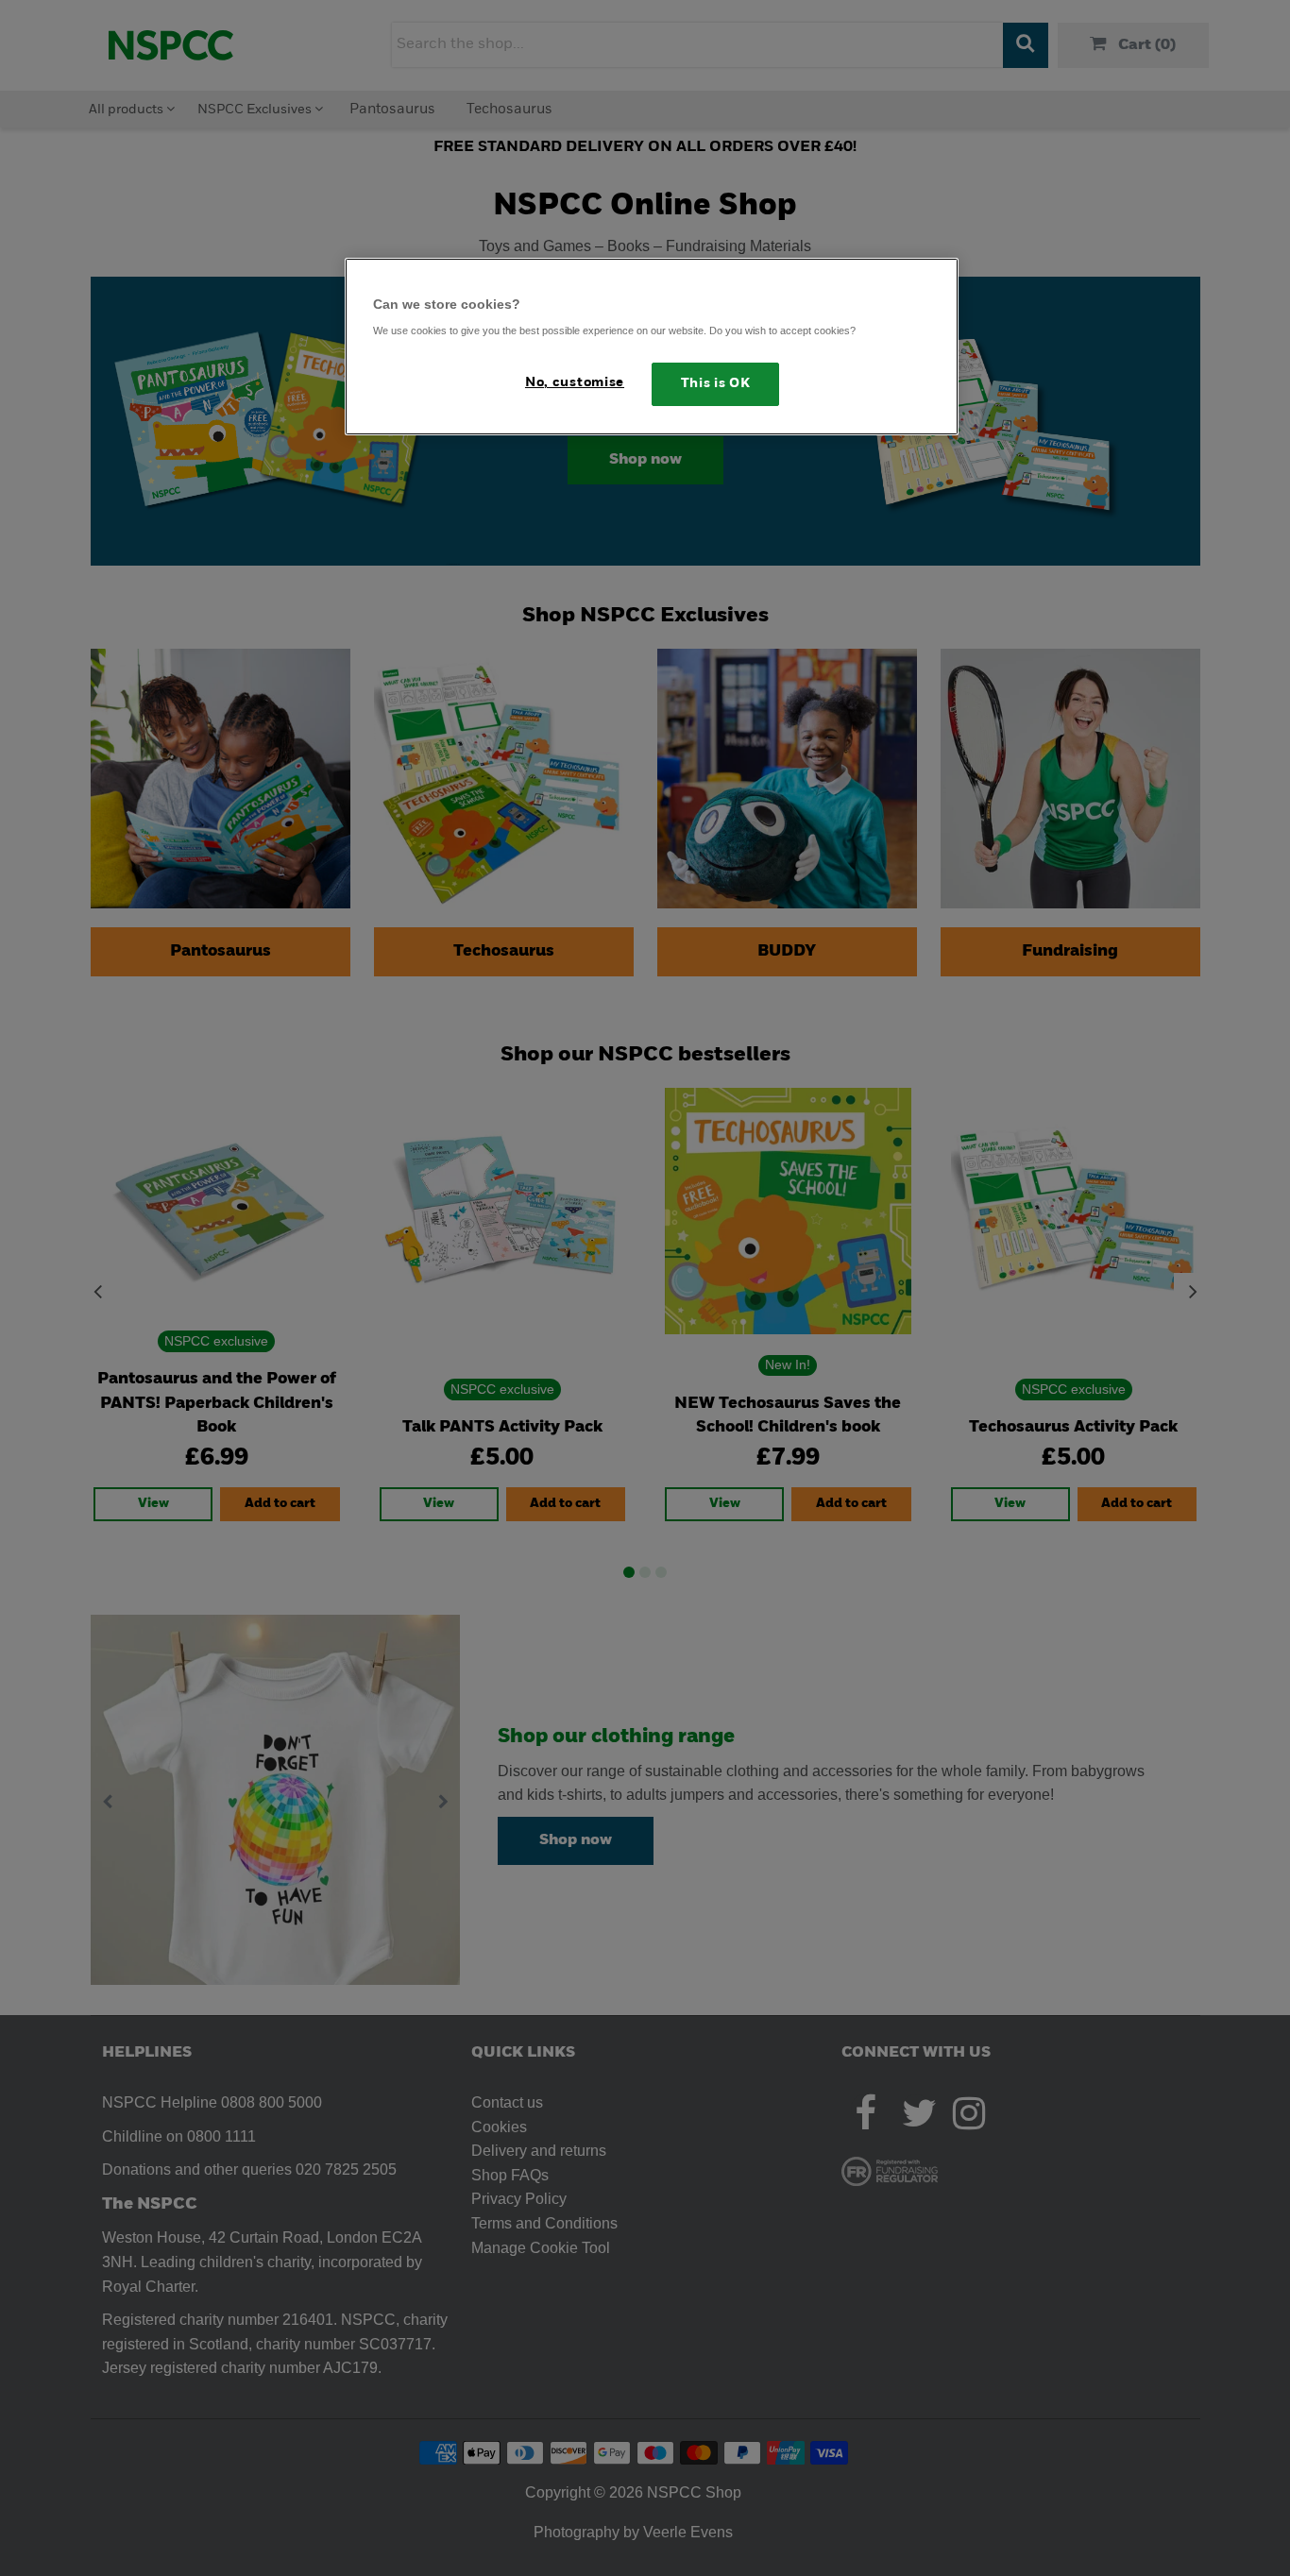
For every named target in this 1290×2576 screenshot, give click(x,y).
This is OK (716, 384)
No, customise (575, 383)
